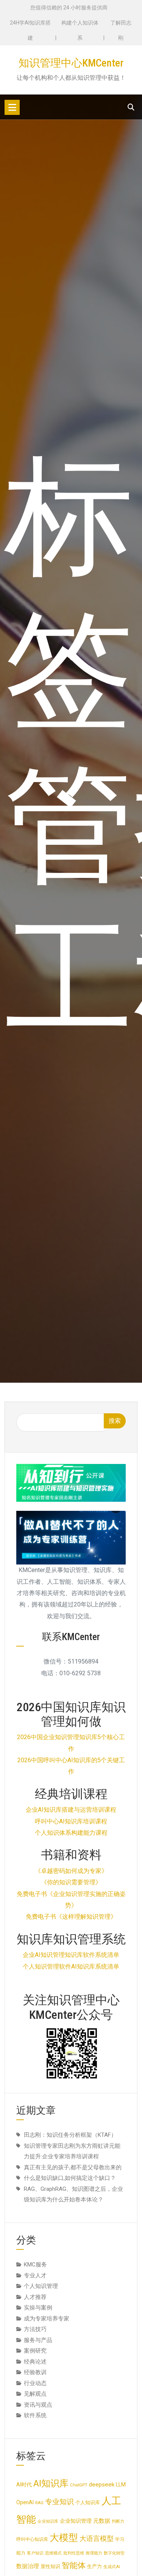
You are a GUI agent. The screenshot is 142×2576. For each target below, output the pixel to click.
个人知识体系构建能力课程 (71, 1833)
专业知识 (59, 2502)
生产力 (94, 2566)
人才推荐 (35, 2297)
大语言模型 (97, 2539)
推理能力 (94, 2553)
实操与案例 (38, 2308)
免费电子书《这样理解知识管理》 (71, 1917)
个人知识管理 (41, 2286)
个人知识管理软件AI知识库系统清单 (71, 1966)
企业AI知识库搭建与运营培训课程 (71, 1810)
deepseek (102, 2485)
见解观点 (35, 2394)
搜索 (115, 1421)
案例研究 (35, 2351)
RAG (39, 2503)
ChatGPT (79, 2485)
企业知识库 (48, 2521)
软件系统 (35, 2415)
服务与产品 (38, 2340)
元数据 (102, 2521)
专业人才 (35, 2275)
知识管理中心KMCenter (71, 63)
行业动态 (35, 2383)
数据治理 (28, 2566)
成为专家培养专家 (47, 2319)
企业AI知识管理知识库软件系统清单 (71, 1955)
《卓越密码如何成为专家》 (71, 1871)
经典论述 (35, 2362)
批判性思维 (74, 2553)
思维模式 (53, 2553)
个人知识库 (88, 2502)
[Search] (131, 107)
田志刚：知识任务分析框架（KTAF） (70, 2135)
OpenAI (25, 2502)
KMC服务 (35, 2265)
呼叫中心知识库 (32, 2539)
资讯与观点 (38, 2405)
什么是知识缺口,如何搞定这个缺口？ (70, 2178)
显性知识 (50, 2566)
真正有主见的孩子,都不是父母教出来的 (73, 2167)
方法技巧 (35, 2329)
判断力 (118, 2521)
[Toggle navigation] (12, 107)
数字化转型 (114, 2553)
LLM (121, 2485)
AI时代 (24, 2485)
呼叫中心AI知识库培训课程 (71, 1821)
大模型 (64, 2538)
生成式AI (112, 2567)
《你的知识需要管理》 (71, 1882)
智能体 (74, 2565)
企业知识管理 (76, 2521)
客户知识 (35, 2553)
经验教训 (35, 2372)
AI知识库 (51, 2483)
